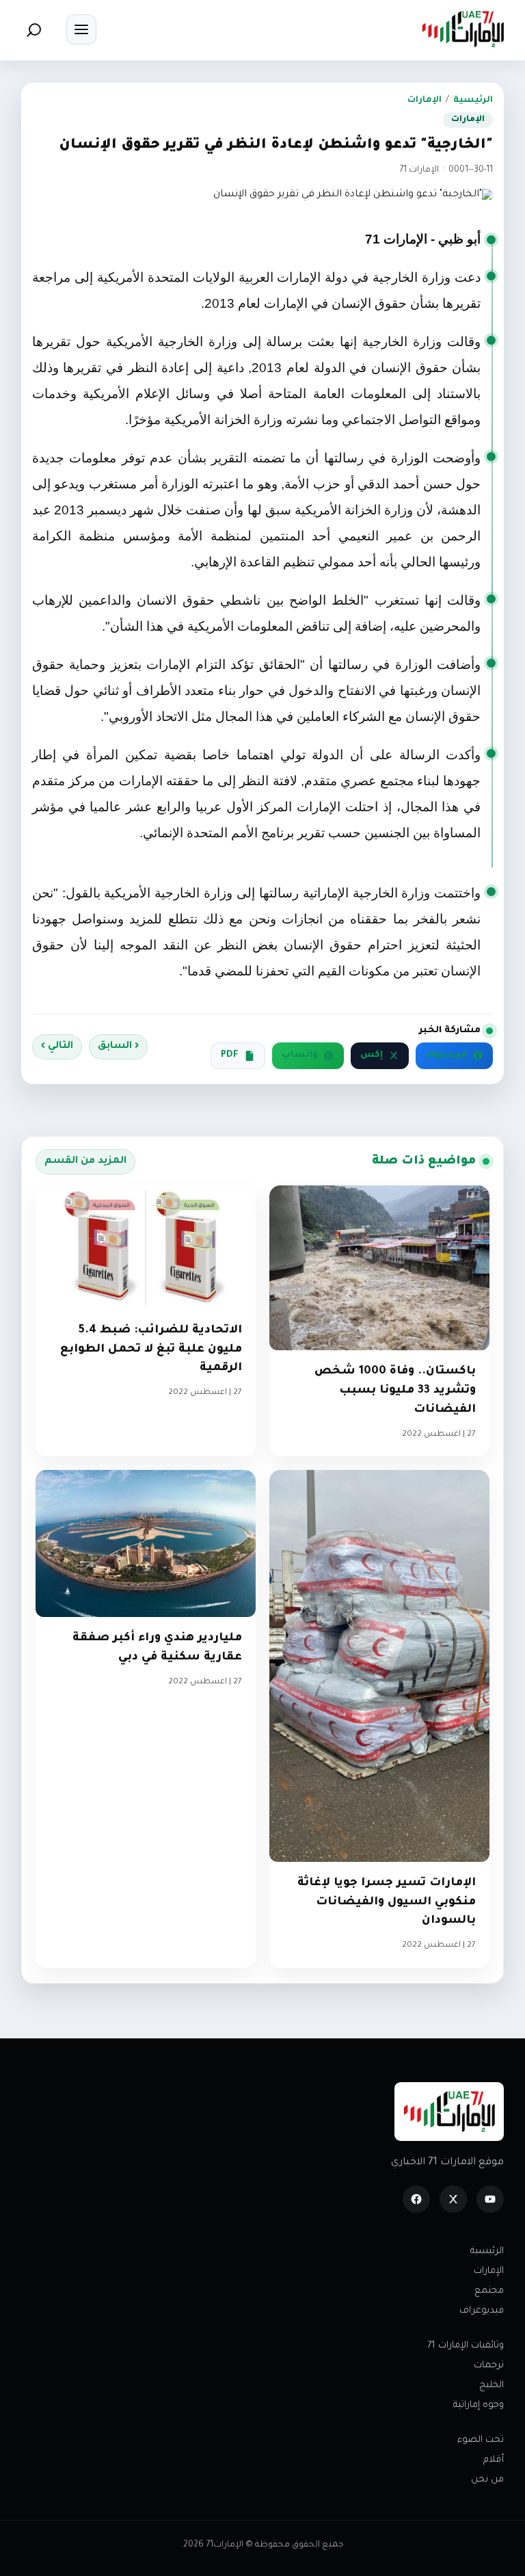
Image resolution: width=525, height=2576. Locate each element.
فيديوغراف (482, 2311)
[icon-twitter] (453, 2199)
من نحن (487, 2480)
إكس (372, 1055)
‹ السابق (118, 1047)
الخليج (492, 2386)
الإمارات (425, 101)
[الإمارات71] (463, 29)
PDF (230, 1055)
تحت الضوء (481, 2440)
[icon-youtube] (490, 2199)
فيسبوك (446, 1055)
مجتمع (489, 2291)
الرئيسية (473, 101)
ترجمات (489, 2366)
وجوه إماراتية (479, 2405)
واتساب (300, 1055)
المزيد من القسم (85, 1161)
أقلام (494, 2460)
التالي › (57, 1047)
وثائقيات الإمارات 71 (466, 2346)
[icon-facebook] (416, 2199)
